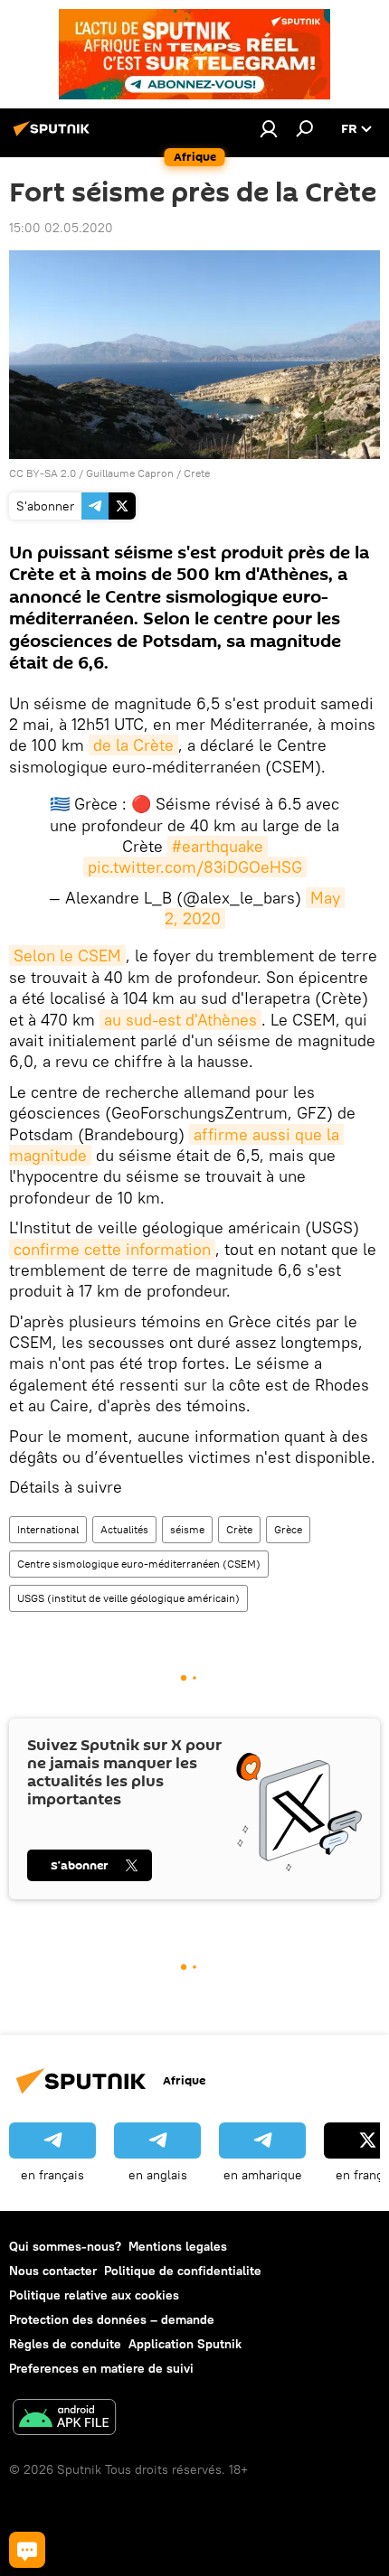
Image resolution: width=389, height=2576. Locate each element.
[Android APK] (64, 2419)
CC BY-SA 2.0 (43, 473)
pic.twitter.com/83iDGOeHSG (195, 867)
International (48, 1529)
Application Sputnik (185, 2344)
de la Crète (133, 745)
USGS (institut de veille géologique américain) (128, 1598)
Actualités (124, 1529)
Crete (197, 473)
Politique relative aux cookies (94, 2295)
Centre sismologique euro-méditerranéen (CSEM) (139, 1564)
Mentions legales (178, 2246)
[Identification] (269, 128)
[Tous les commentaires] (27, 2550)
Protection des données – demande (112, 2319)
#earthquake (218, 846)
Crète (239, 1529)
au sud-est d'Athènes (180, 1020)
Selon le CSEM (67, 955)
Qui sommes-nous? (65, 2246)
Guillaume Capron (130, 473)
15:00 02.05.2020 (61, 228)
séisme (187, 1529)
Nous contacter (53, 2271)
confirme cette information (112, 1249)
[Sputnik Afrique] (54, 136)
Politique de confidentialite (183, 2271)
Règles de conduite (65, 2344)
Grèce (288, 1529)
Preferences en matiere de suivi (101, 2368)
